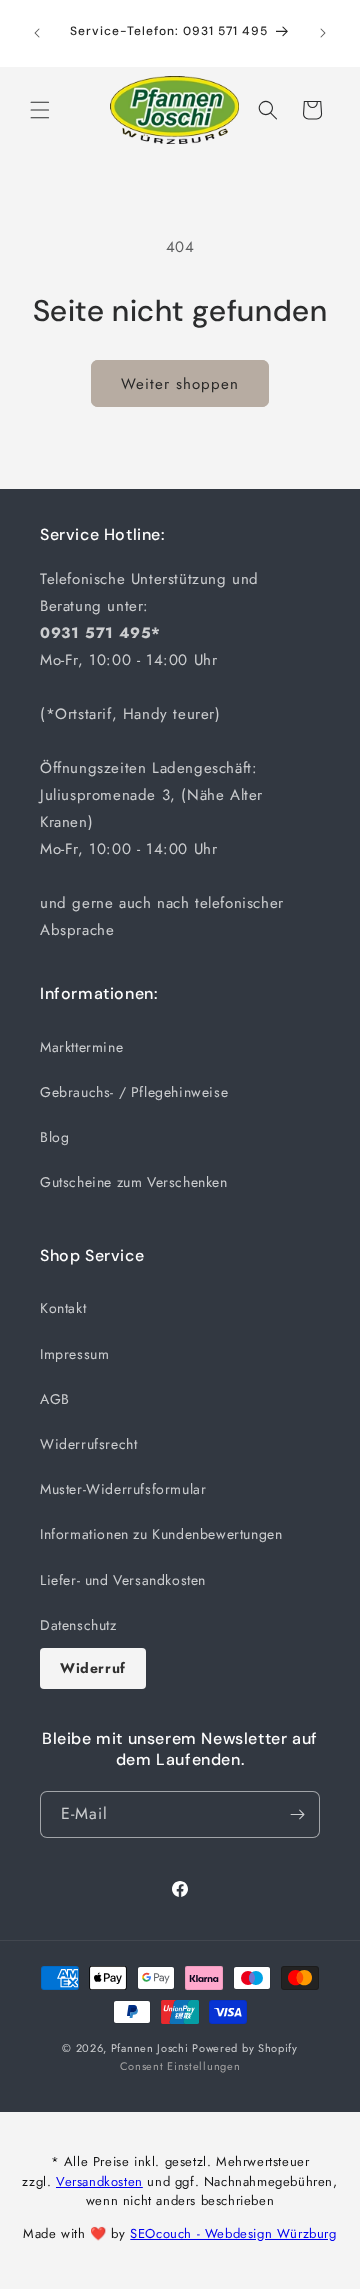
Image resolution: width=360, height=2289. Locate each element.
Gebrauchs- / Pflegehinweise (134, 1092)
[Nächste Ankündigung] (323, 33)
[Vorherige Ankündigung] (37, 33)
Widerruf (93, 1668)
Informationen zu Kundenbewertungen (161, 1534)
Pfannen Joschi (150, 2048)
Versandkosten (99, 2181)
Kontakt (63, 1308)
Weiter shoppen (180, 384)
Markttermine (81, 1047)
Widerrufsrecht (88, 1444)
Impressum (74, 1354)
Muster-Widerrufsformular (123, 1489)
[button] (40, 110)
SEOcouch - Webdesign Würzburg (233, 2233)
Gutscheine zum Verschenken (134, 1182)
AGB (55, 1399)
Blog (54, 1137)
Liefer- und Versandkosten (123, 1580)
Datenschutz (78, 1625)
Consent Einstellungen (180, 2066)
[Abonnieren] (297, 1814)
